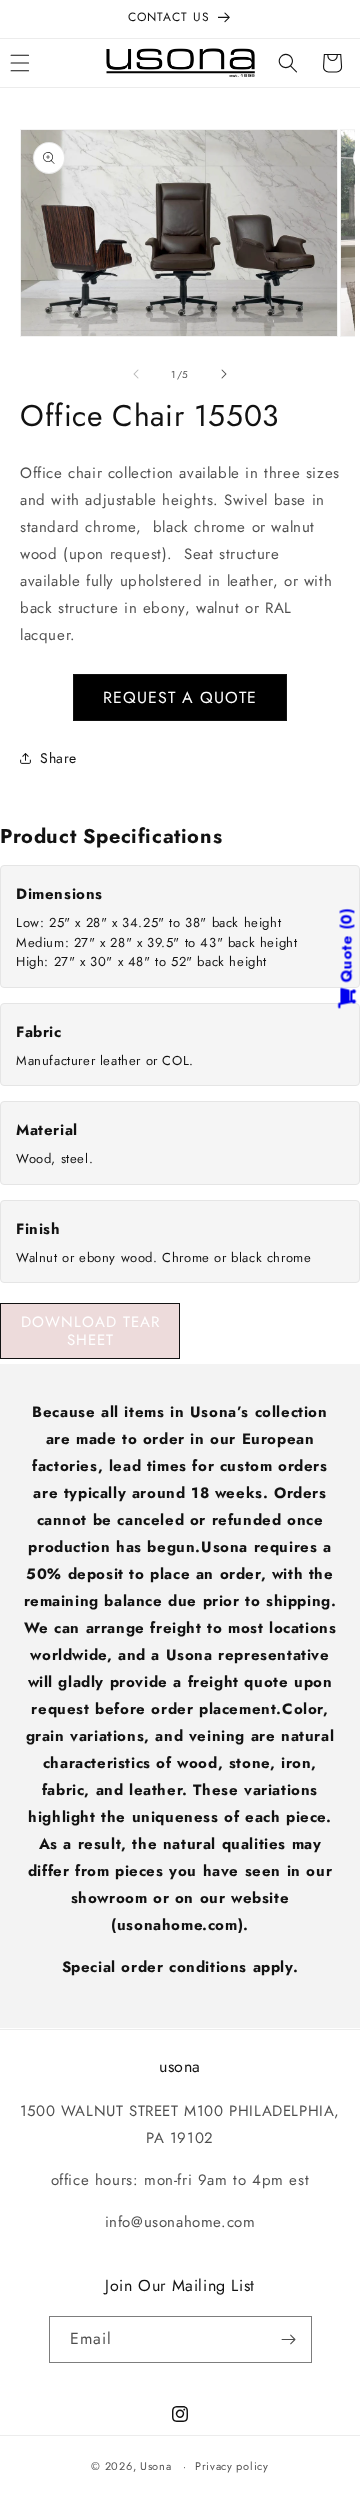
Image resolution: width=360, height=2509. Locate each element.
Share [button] (58, 758)
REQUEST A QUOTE (180, 697)
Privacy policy (232, 2466)
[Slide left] (136, 374)
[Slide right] (224, 374)
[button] (288, 63)
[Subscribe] (289, 2339)
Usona (156, 2466)
